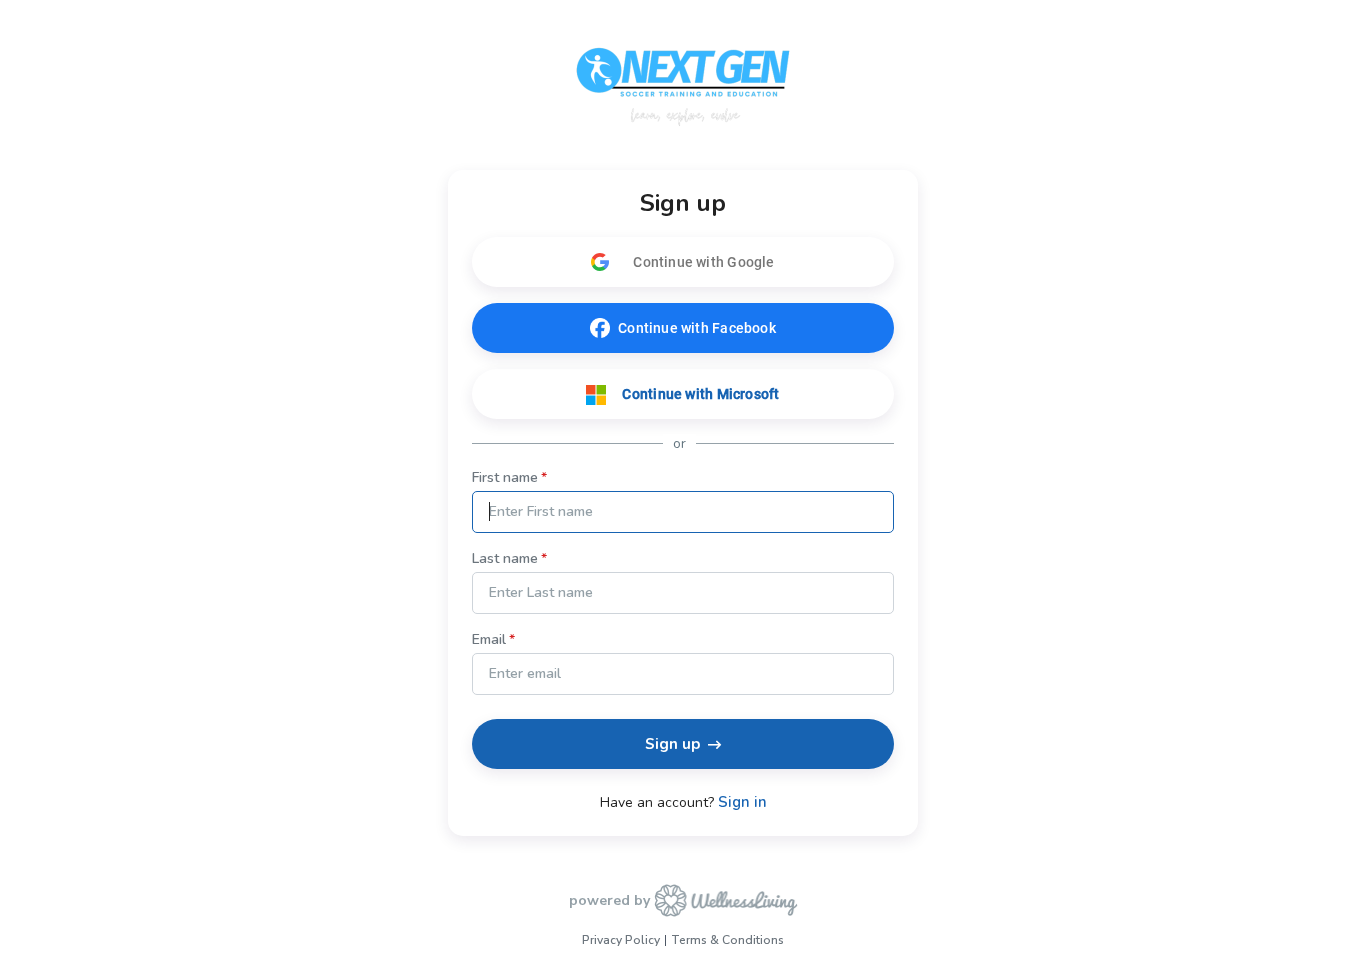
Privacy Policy (621, 940)
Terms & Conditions (727, 940)
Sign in (742, 802)
